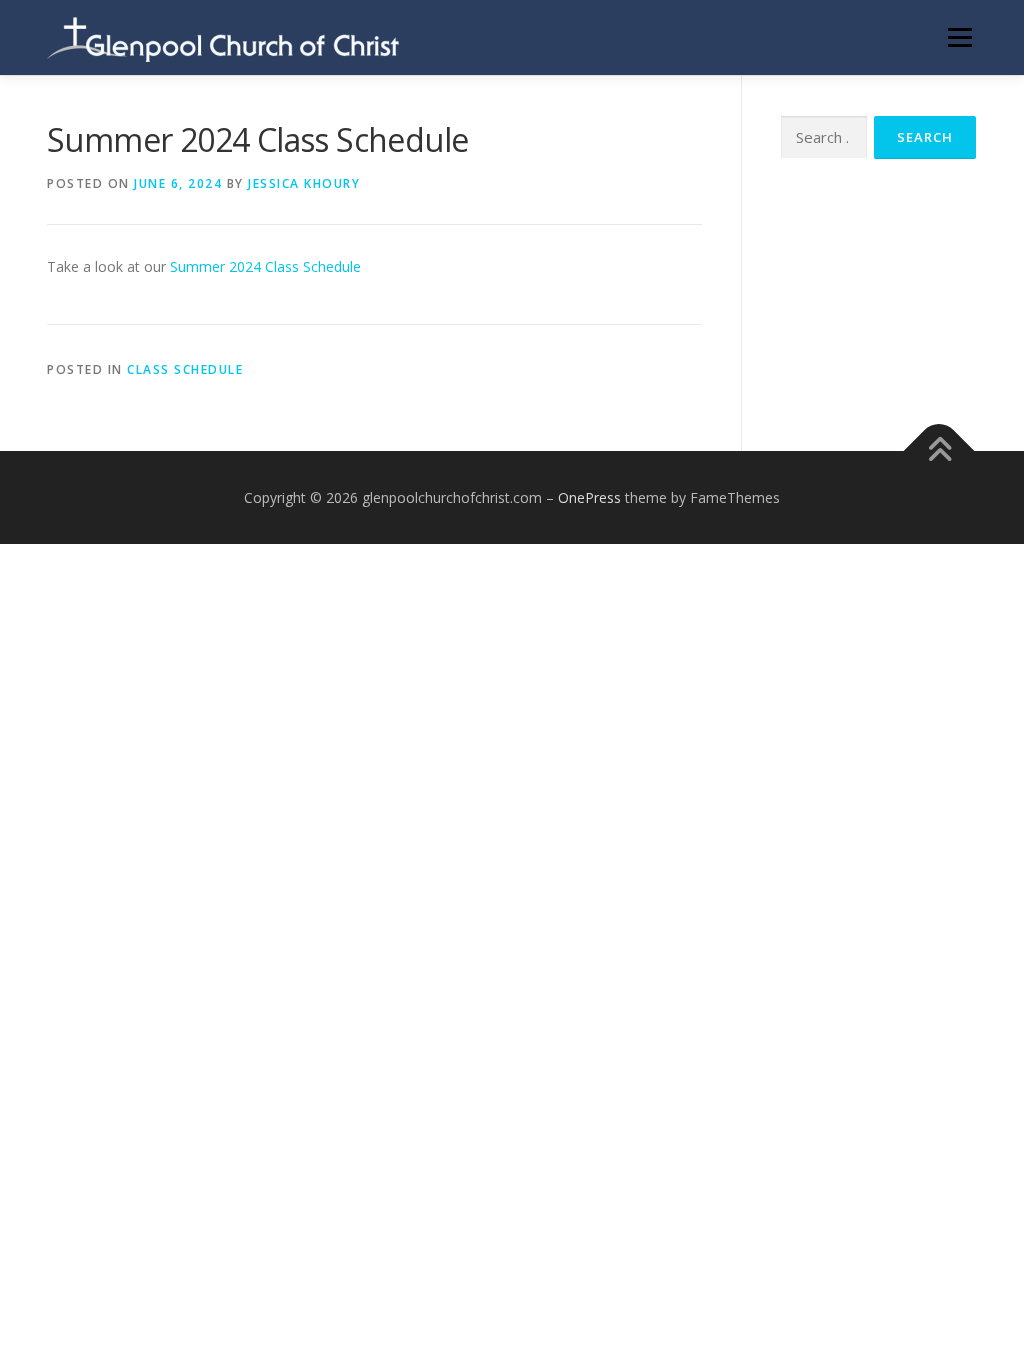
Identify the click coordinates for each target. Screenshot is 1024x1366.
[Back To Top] (939, 450)
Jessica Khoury (304, 183)
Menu (959, 37)
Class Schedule (185, 369)
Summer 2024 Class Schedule (265, 266)
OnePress (589, 497)
